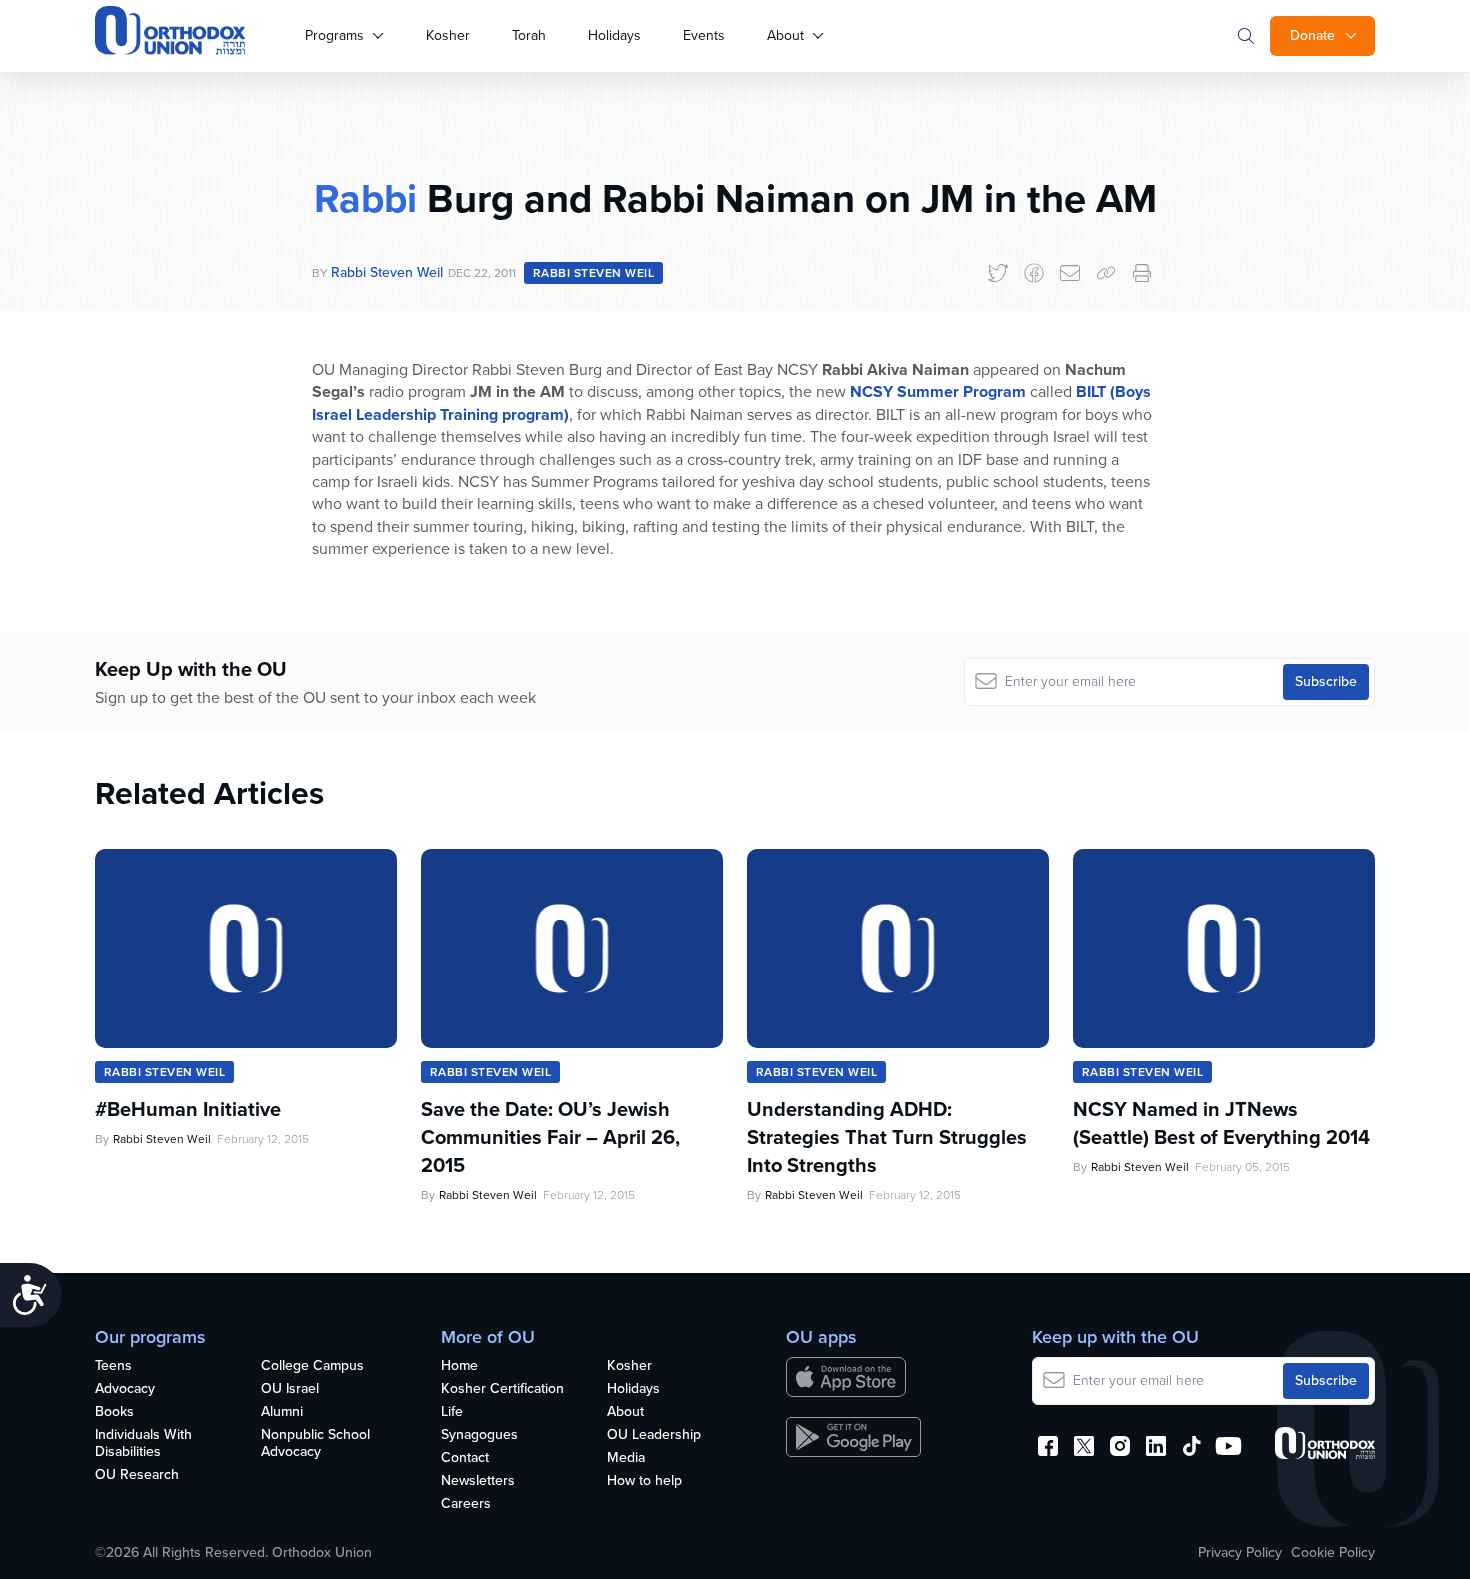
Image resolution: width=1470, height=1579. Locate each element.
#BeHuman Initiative (188, 1109)
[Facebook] (1034, 273)
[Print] (1142, 273)
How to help (644, 1481)
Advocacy (125, 1389)
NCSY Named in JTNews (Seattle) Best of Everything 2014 (1221, 1123)
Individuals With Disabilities (143, 1444)
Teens (113, 1366)
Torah (529, 35)
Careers (466, 1504)
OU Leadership (654, 1435)
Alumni (282, 1412)
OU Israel (290, 1389)
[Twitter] (998, 273)
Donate (1312, 35)
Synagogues (479, 1435)
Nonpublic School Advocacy (315, 1444)
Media (626, 1458)
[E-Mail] (1070, 273)
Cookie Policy (1333, 1553)
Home (459, 1366)
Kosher (448, 35)
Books (114, 1412)
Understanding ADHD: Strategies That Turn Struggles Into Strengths (887, 1137)
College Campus (312, 1366)
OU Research (137, 1475)
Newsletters (478, 1481)
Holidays (614, 35)
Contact (465, 1458)
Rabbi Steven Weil (387, 272)
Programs (334, 35)
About (785, 35)
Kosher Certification (502, 1389)
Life (452, 1412)
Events (704, 35)
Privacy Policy (1240, 1553)
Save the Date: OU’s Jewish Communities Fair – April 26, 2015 (550, 1137)
